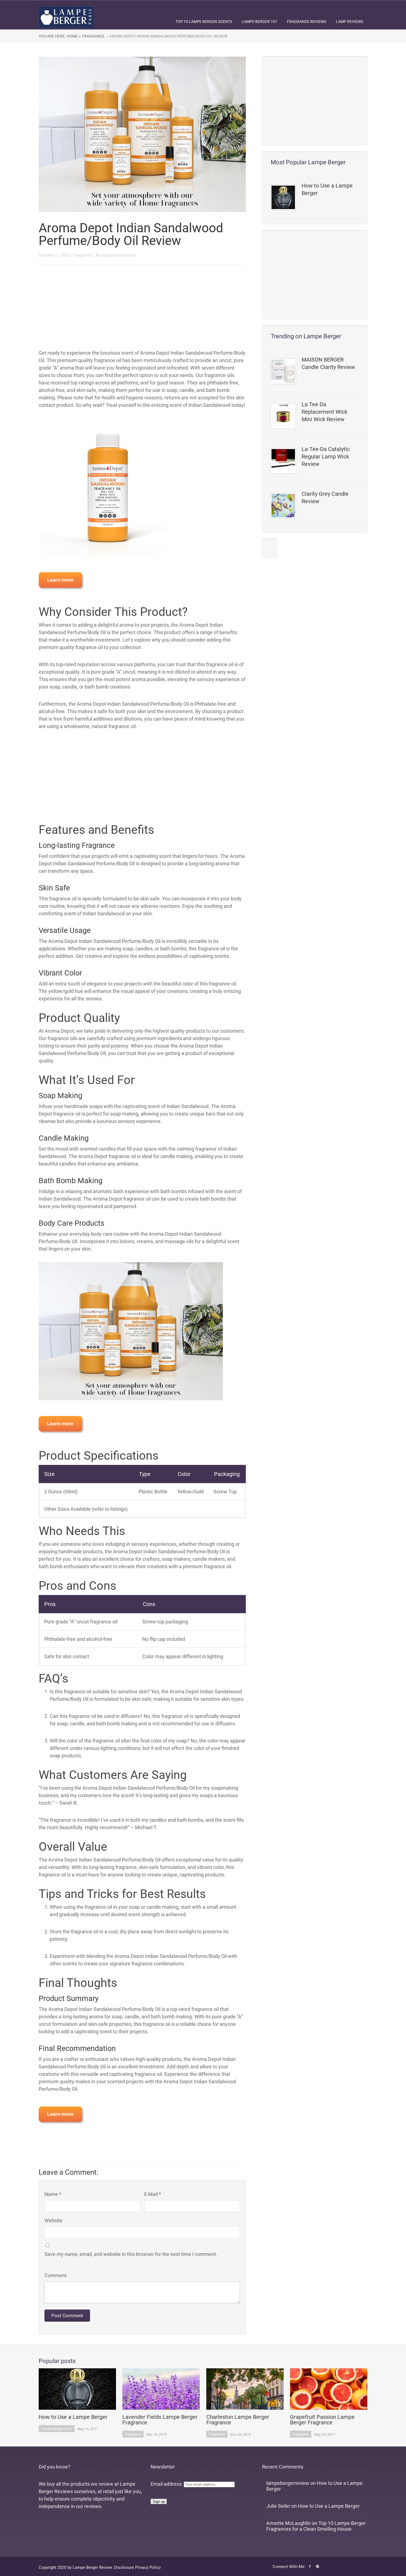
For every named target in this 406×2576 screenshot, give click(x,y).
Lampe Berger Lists (57, 2429)
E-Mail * (153, 2194)
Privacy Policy (148, 2567)
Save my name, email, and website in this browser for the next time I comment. (131, 2254)
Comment (56, 2275)
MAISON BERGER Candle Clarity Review (328, 363)
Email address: (167, 2484)
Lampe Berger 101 (259, 22)
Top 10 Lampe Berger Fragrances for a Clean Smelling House (316, 2526)
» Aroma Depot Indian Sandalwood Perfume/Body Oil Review (167, 36)
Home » (74, 36)
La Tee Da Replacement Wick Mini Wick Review (325, 412)
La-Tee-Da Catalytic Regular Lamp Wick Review (326, 457)
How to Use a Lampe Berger (327, 189)
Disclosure (124, 2567)
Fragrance (93, 36)
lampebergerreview (119, 255)
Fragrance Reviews (307, 22)
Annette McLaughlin (288, 2523)
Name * (53, 2194)
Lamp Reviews (350, 22)
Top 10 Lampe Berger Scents (204, 22)
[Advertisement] (315, 101)
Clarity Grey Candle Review (325, 498)
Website (53, 2220)
